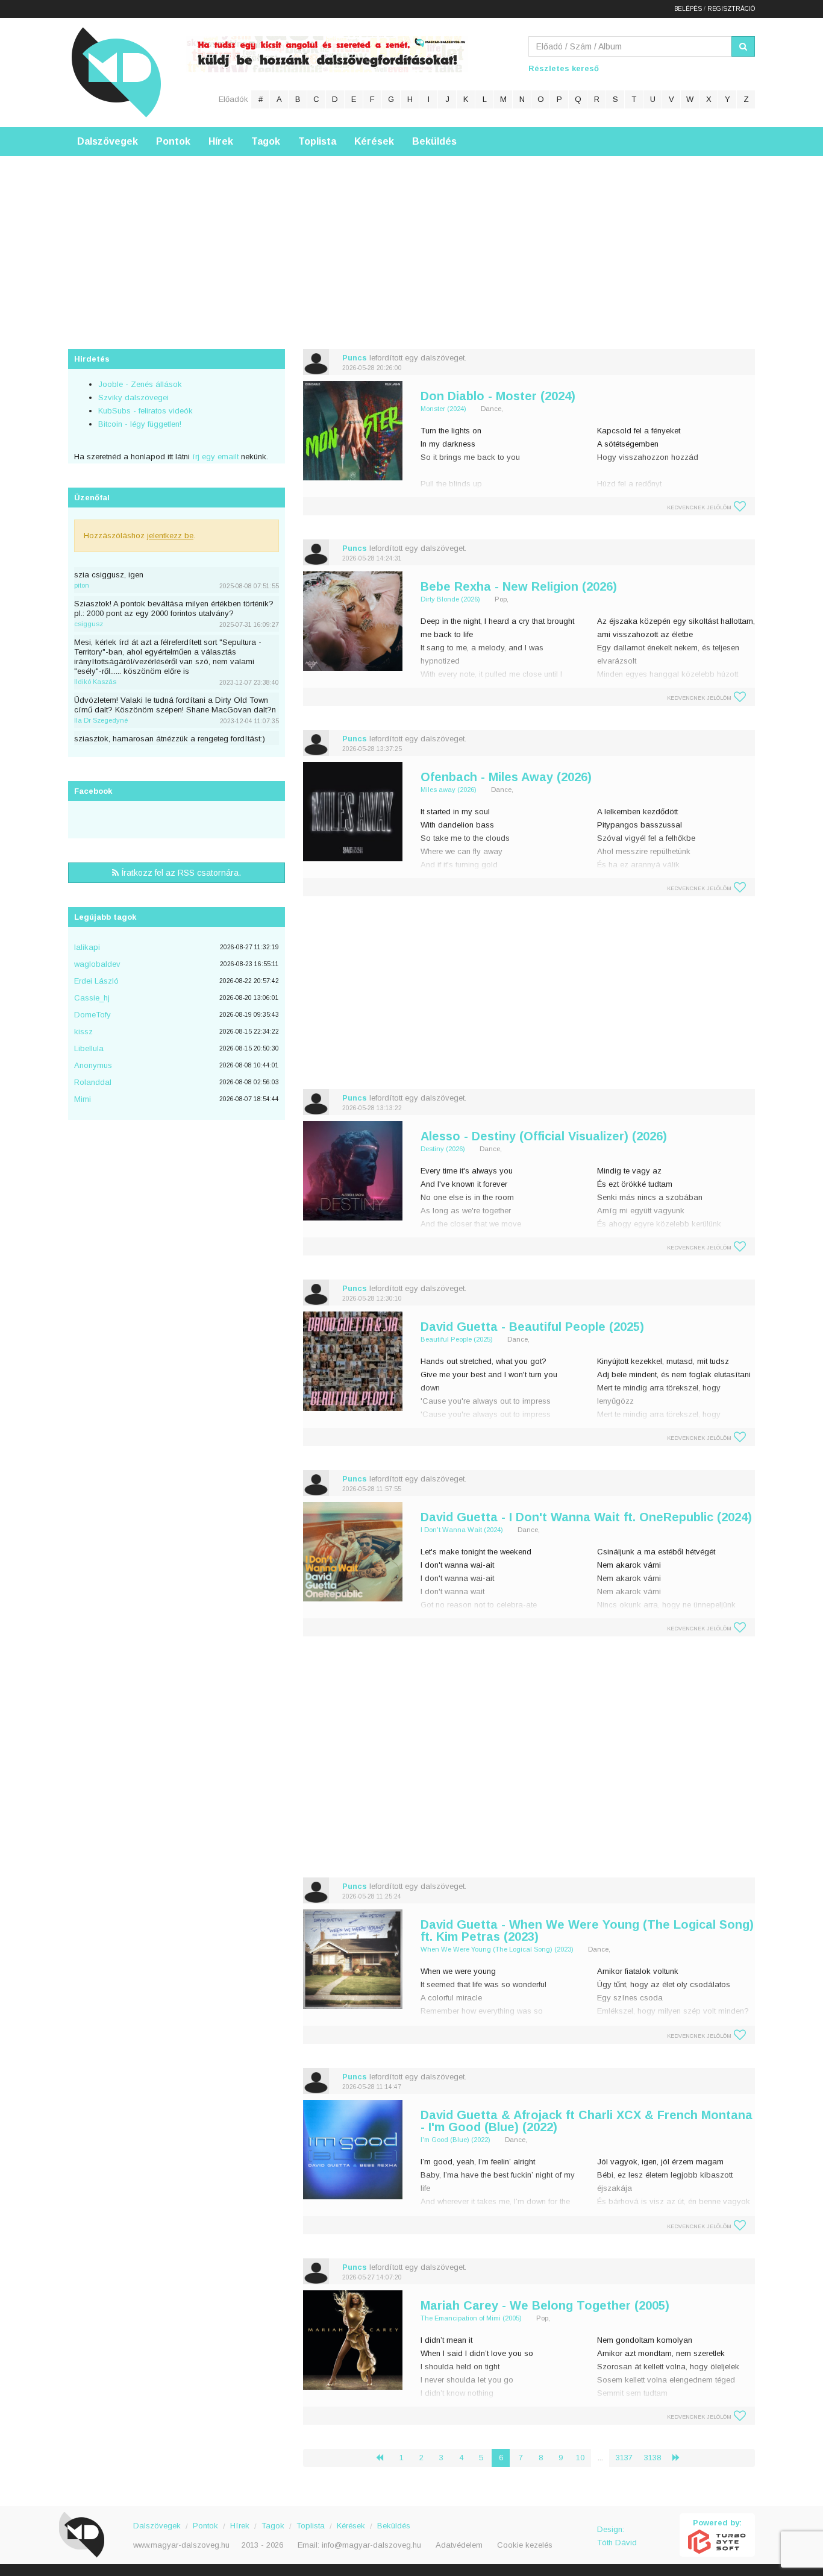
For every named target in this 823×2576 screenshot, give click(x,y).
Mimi (83, 1099)
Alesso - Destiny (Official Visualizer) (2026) (544, 1136)
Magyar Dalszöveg (116, 72)
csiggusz (89, 624)
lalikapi (87, 947)
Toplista (317, 141)
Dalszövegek (108, 141)
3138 (652, 2458)
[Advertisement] (411, 240)
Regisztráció (731, 9)
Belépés (688, 9)
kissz (83, 1032)
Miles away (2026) (449, 790)
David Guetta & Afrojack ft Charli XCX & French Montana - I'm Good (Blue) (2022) (587, 2121)
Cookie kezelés (525, 2545)
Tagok (266, 141)
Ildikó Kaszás (95, 682)
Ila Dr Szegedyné (101, 720)
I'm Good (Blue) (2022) (455, 2140)
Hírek (221, 141)
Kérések (374, 141)
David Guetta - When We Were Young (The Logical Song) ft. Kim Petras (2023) (587, 1930)
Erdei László (96, 981)
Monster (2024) (443, 409)
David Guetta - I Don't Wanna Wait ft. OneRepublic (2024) (586, 1517)
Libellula (89, 1048)
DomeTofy (92, 1015)
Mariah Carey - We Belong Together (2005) (545, 2305)
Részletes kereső (564, 68)
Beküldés (434, 141)
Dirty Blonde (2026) (450, 599)
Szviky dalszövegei (133, 397)
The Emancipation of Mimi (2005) (471, 2318)
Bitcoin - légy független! (140, 424)
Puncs (355, 358)
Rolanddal (93, 1082)
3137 (624, 2458)
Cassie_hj (92, 998)
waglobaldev (97, 964)
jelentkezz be (170, 536)
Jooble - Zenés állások (140, 384)
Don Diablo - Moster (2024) (498, 396)
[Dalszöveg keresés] (743, 46)
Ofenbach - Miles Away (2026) (506, 777)
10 (580, 2458)
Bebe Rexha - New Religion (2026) (519, 586)
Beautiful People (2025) (457, 1339)
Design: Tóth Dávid (617, 2536)
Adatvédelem (459, 2545)
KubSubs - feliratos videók (146, 411)
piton (82, 585)
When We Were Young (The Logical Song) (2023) (497, 1949)
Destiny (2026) (443, 1149)
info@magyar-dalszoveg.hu (371, 2545)
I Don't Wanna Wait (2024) (462, 1530)
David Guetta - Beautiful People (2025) (532, 1327)
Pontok (173, 141)
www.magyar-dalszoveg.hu (181, 2545)
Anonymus (93, 1065)
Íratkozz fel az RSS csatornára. (180, 873)
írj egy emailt (214, 457)
